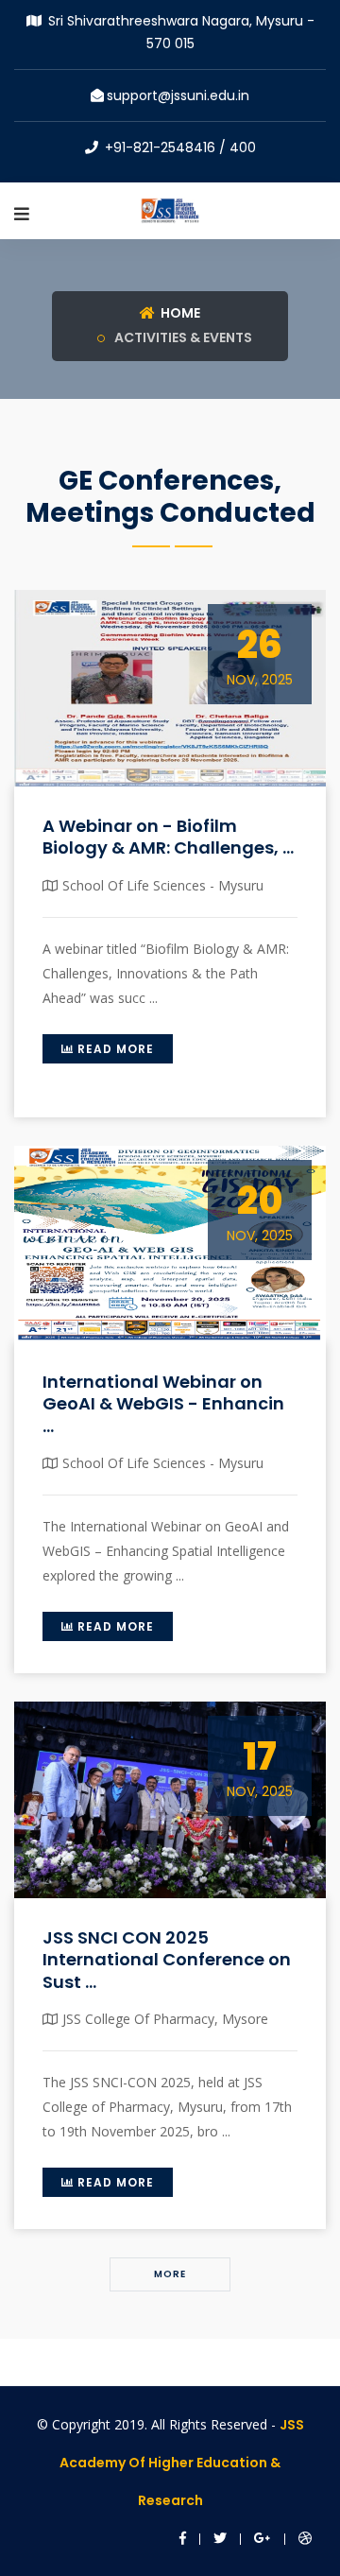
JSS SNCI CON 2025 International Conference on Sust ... (167, 1960)
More (170, 2274)
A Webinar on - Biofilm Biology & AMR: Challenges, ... (168, 837)
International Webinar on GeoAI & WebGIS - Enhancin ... (163, 1404)
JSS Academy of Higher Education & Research (182, 2463)
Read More (114, 1049)
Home (179, 313)
